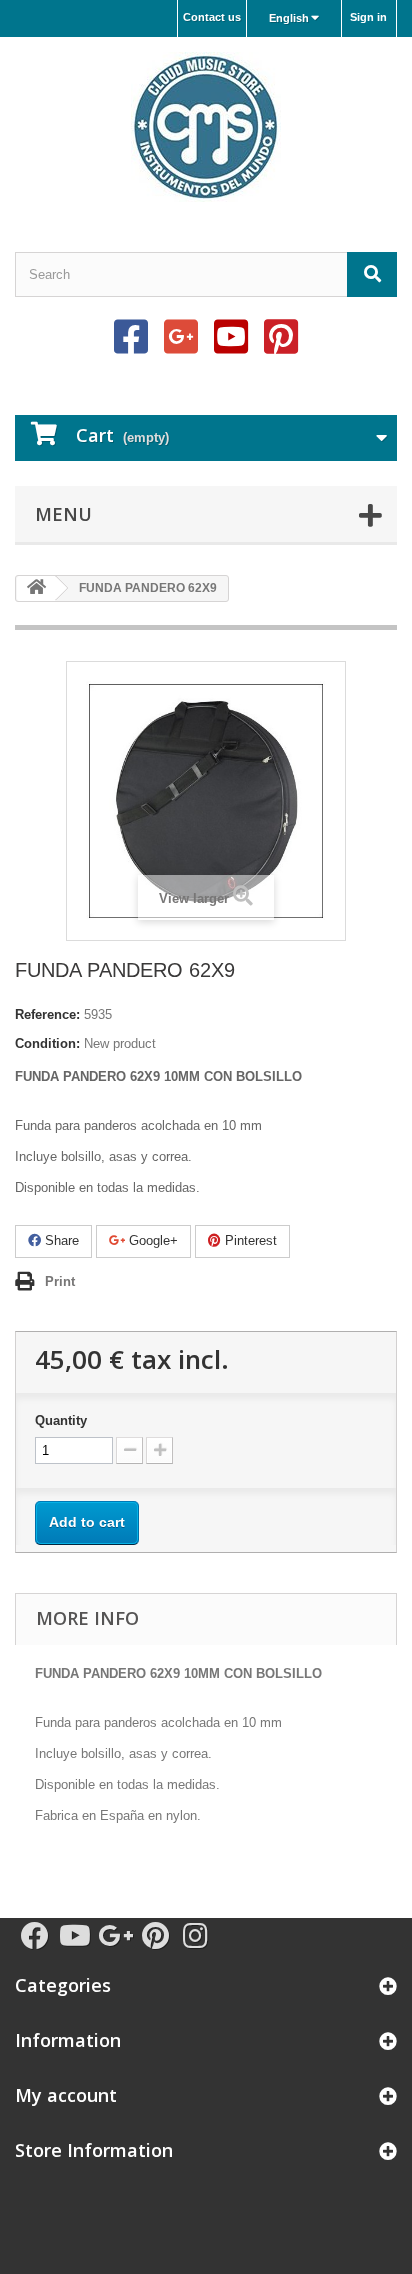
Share (60, 1240)
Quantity (61, 1420)
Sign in (368, 17)
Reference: (47, 1014)
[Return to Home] (36, 588)
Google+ (151, 1240)
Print (60, 1281)
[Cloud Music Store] (206, 127)
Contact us (212, 17)
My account (66, 2095)
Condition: (47, 1043)
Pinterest (249, 1240)
